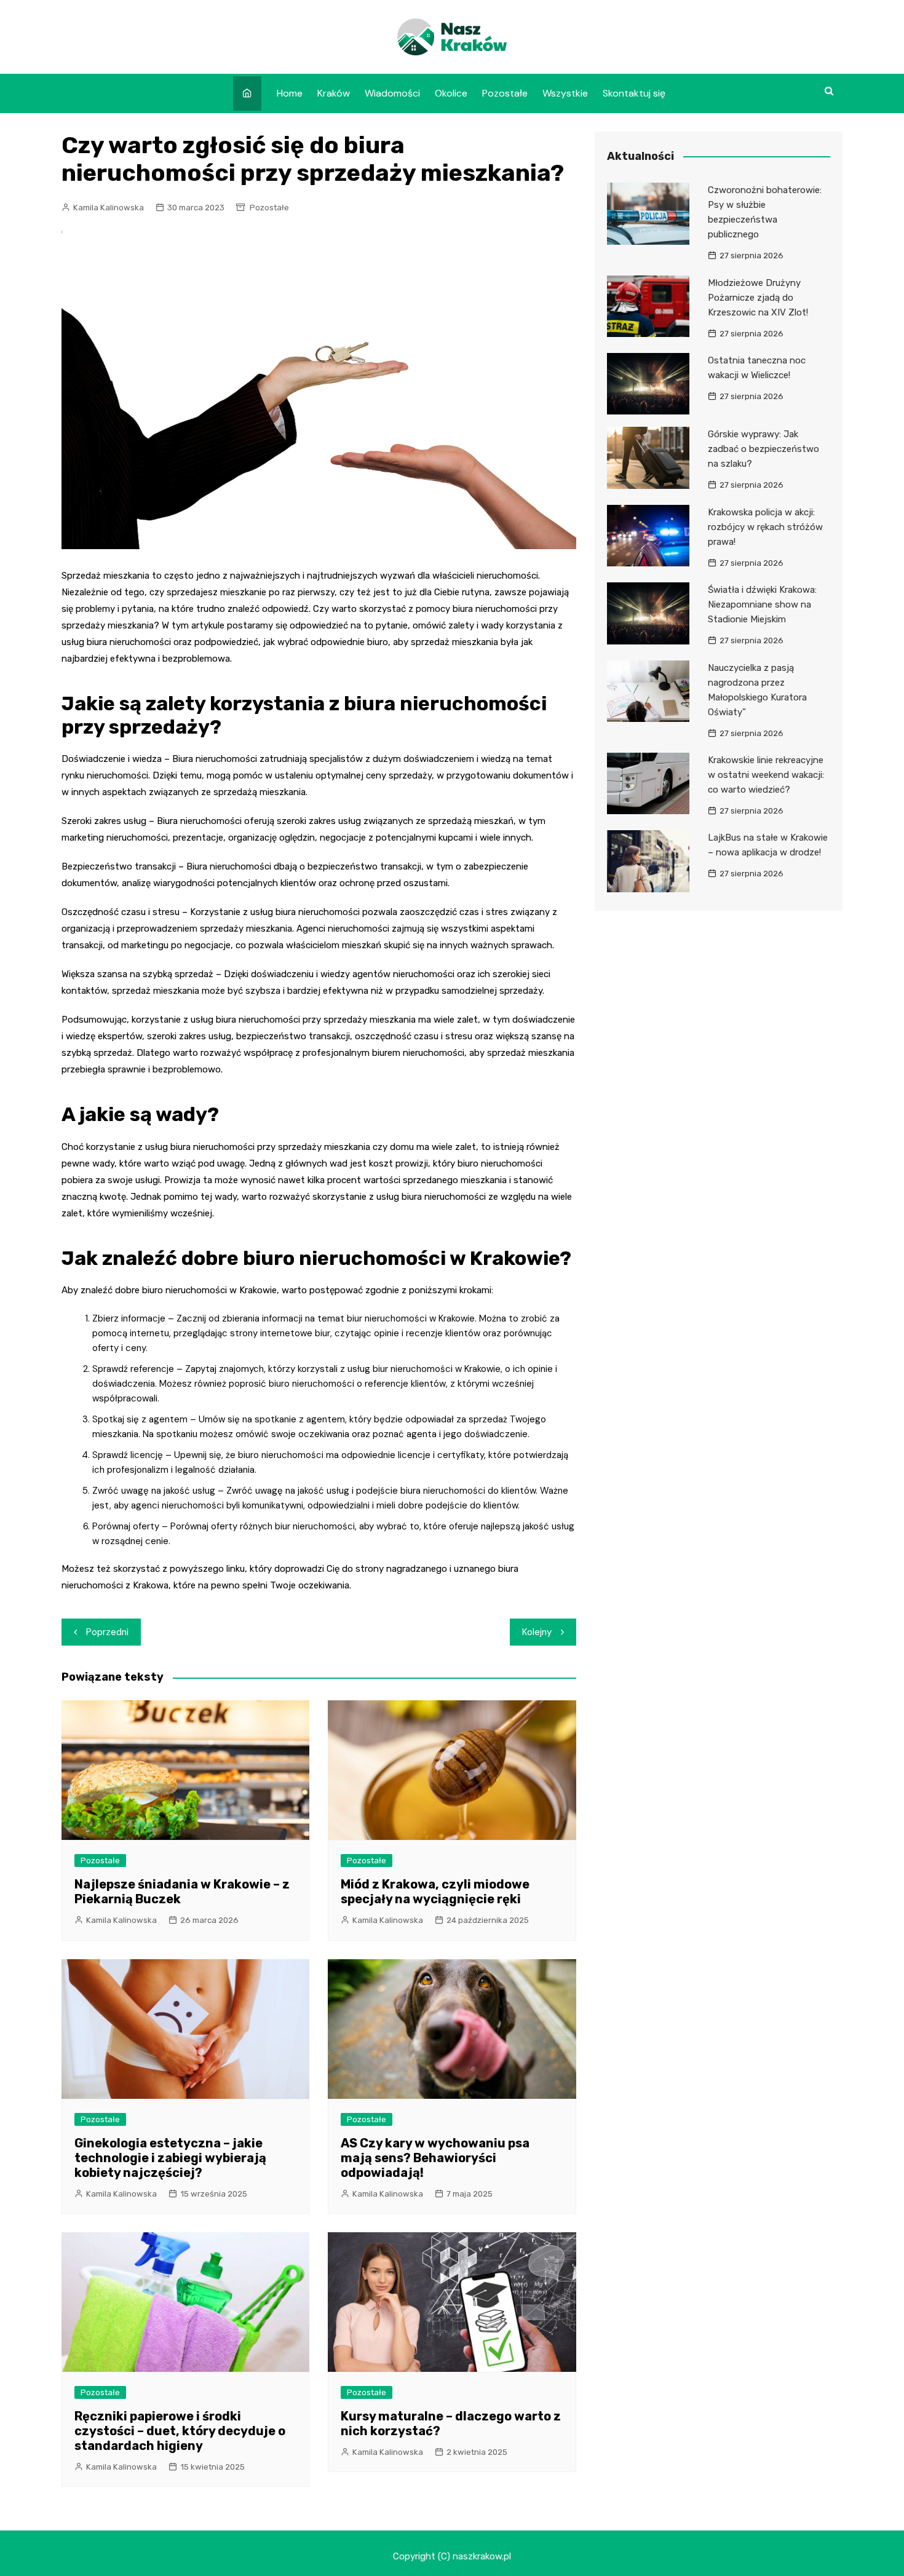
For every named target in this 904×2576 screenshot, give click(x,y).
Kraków (334, 93)
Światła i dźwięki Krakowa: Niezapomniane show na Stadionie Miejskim (762, 604)
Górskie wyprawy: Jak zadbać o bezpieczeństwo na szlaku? (763, 449)
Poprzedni (107, 1632)
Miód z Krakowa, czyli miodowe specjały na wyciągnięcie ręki (435, 1892)
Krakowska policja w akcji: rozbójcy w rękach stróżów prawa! (765, 527)
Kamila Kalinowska (109, 208)
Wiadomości (392, 93)
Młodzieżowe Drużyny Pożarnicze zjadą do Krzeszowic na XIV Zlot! (758, 298)
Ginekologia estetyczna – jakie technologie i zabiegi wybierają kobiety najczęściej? (170, 2158)
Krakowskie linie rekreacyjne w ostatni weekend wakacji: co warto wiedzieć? (766, 775)
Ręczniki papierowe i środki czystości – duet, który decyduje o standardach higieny (180, 2431)
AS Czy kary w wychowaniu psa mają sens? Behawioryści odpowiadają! (435, 2158)
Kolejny (537, 1632)
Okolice (451, 93)
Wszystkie (565, 93)
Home (290, 93)
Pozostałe (505, 93)
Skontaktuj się (634, 93)
